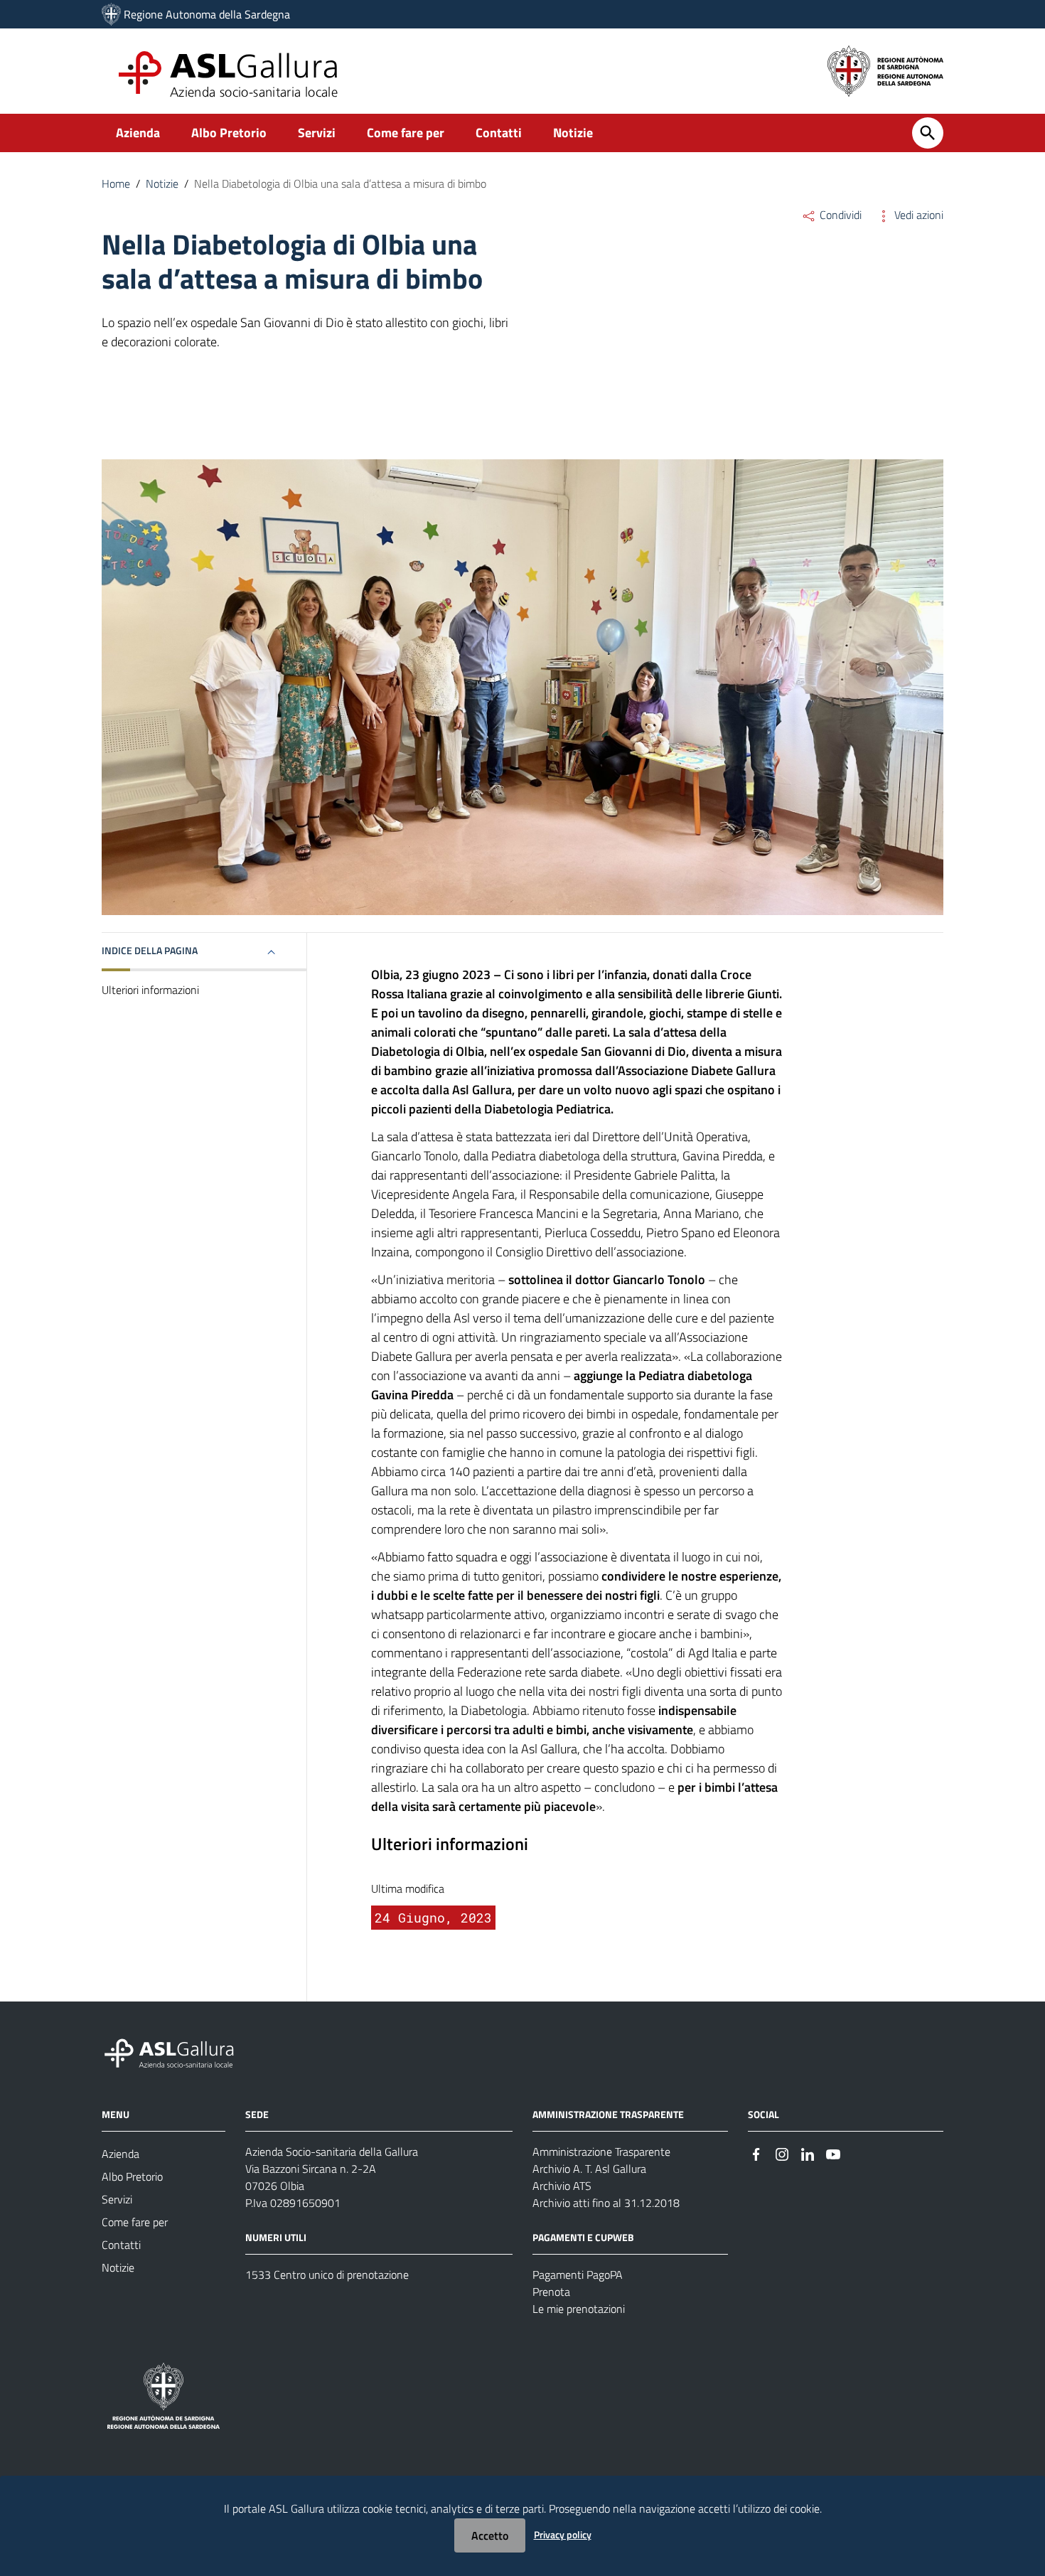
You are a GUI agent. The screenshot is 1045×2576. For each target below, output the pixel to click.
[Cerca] (928, 133)
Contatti (499, 133)
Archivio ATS (562, 2186)
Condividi (839, 215)
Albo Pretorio (229, 133)
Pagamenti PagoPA (578, 2275)
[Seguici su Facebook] (756, 2153)
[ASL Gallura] (111, 14)
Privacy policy (563, 2534)
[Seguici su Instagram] (782, 2153)
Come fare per (406, 133)
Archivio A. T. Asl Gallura (589, 2169)
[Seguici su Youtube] (833, 2153)
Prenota (551, 2292)
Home (116, 183)
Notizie (573, 133)
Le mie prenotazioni (579, 2309)
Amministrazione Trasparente (601, 2152)
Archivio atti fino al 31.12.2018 (606, 2203)
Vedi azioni (917, 215)
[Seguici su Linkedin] (808, 2153)
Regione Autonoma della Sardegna (207, 14)
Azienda (138, 133)
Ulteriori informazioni (150, 990)
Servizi (317, 133)
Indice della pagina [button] (150, 950)
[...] (176, 2052)
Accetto (490, 2535)
